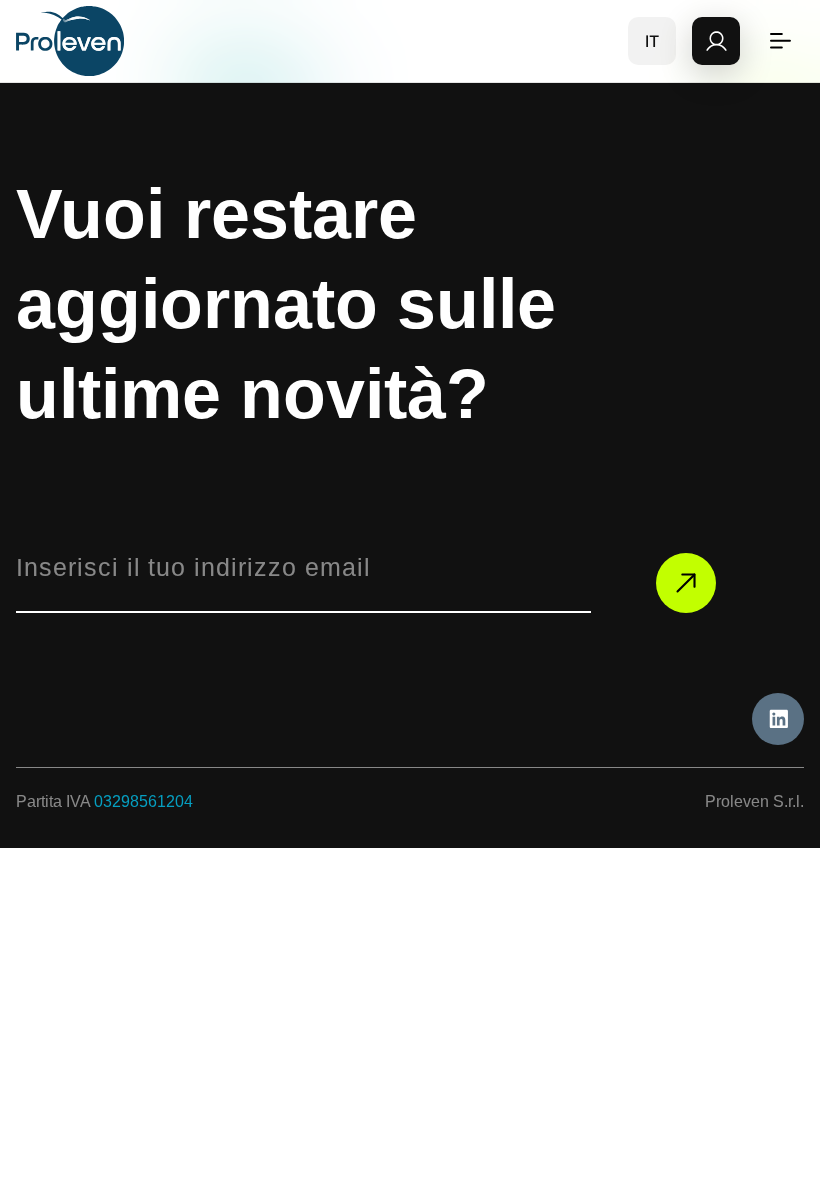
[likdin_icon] (778, 719)
